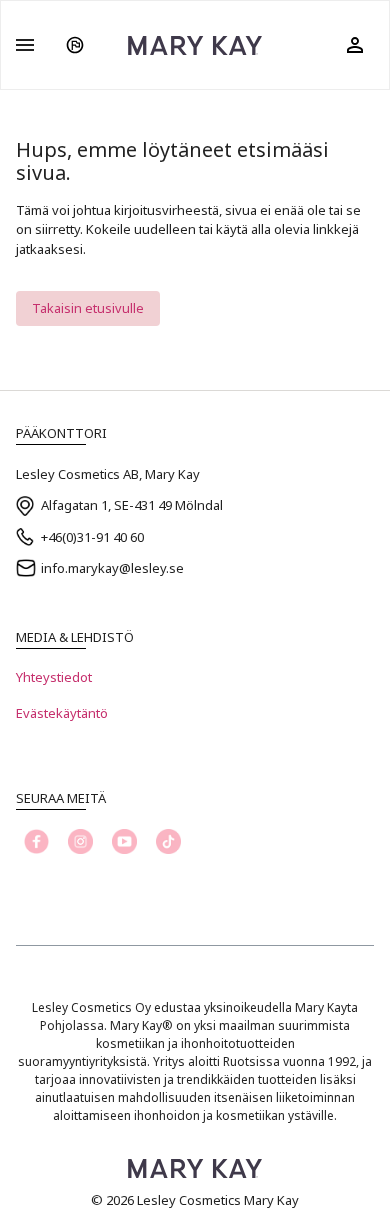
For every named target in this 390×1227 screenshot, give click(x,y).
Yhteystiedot (54, 677)
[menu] (25, 45)
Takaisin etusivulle (88, 308)
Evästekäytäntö (62, 713)
